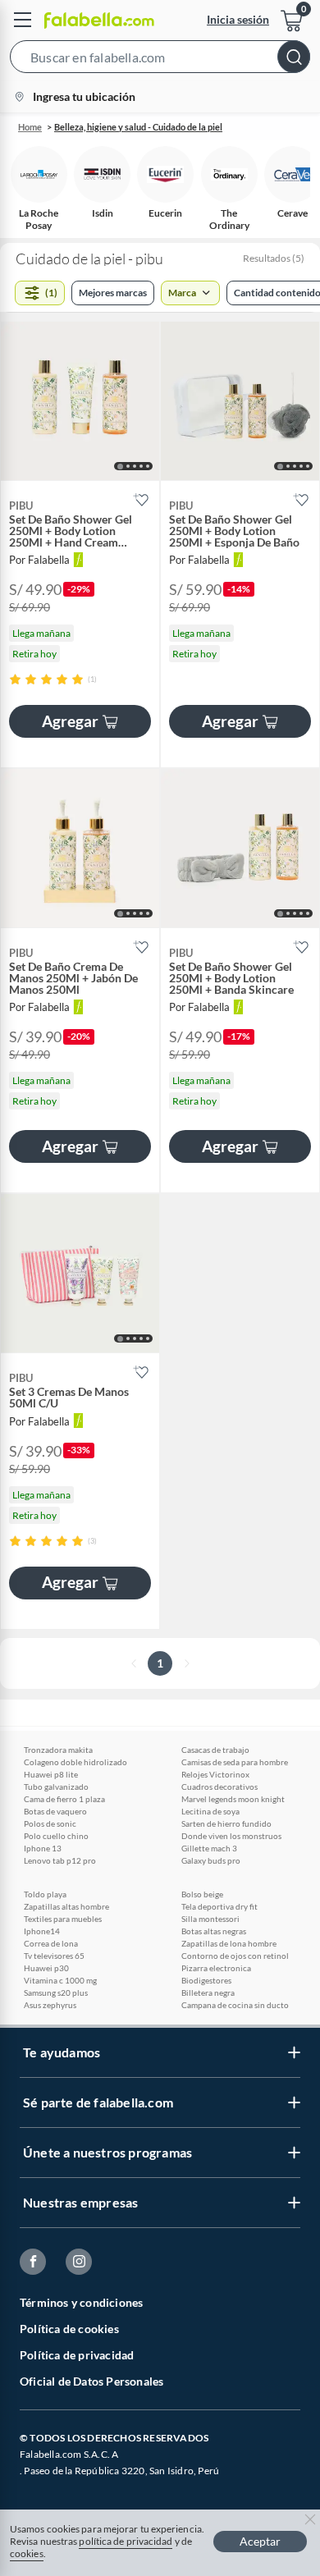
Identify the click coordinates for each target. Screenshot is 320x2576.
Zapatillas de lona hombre (229, 1943)
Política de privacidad (77, 2355)
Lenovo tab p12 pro (60, 1860)
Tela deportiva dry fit (219, 1906)
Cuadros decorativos (219, 1787)
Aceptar (260, 2541)
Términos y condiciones (81, 2302)
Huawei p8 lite (51, 1774)
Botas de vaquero (55, 1811)
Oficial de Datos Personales (91, 2381)
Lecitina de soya (210, 1811)
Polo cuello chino (56, 1836)
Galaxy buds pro (211, 1860)
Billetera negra (208, 1993)
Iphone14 (42, 1931)
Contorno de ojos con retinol (235, 1956)
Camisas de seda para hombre (235, 1762)
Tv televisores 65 (54, 1956)
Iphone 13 (43, 1848)
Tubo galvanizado (56, 1787)
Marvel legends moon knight (233, 1799)
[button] (160, 60)
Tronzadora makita (58, 1750)
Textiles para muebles (63, 1919)
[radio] (15, 679)
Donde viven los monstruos (231, 1836)
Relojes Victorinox (215, 1774)
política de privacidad (126, 2541)
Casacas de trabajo (215, 1750)
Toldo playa (45, 1894)
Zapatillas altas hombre (66, 1906)
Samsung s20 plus (56, 1993)
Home (30, 127)
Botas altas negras (214, 1931)
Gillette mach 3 (209, 1848)
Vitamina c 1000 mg (60, 1980)
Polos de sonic (50, 1823)
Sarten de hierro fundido (226, 1823)
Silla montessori (210, 1919)
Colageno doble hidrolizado (75, 1762)
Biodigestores (206, 1980)
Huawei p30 (46, 1968)
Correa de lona (51, 1943)
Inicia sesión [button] (238, 19)
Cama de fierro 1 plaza (64, 1799)
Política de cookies (69, 2329)
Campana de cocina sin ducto (235, 2005)
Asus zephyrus (50, 2005)
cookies (27, 2553)
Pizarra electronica (216, 1968)
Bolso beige (202, 1894)
